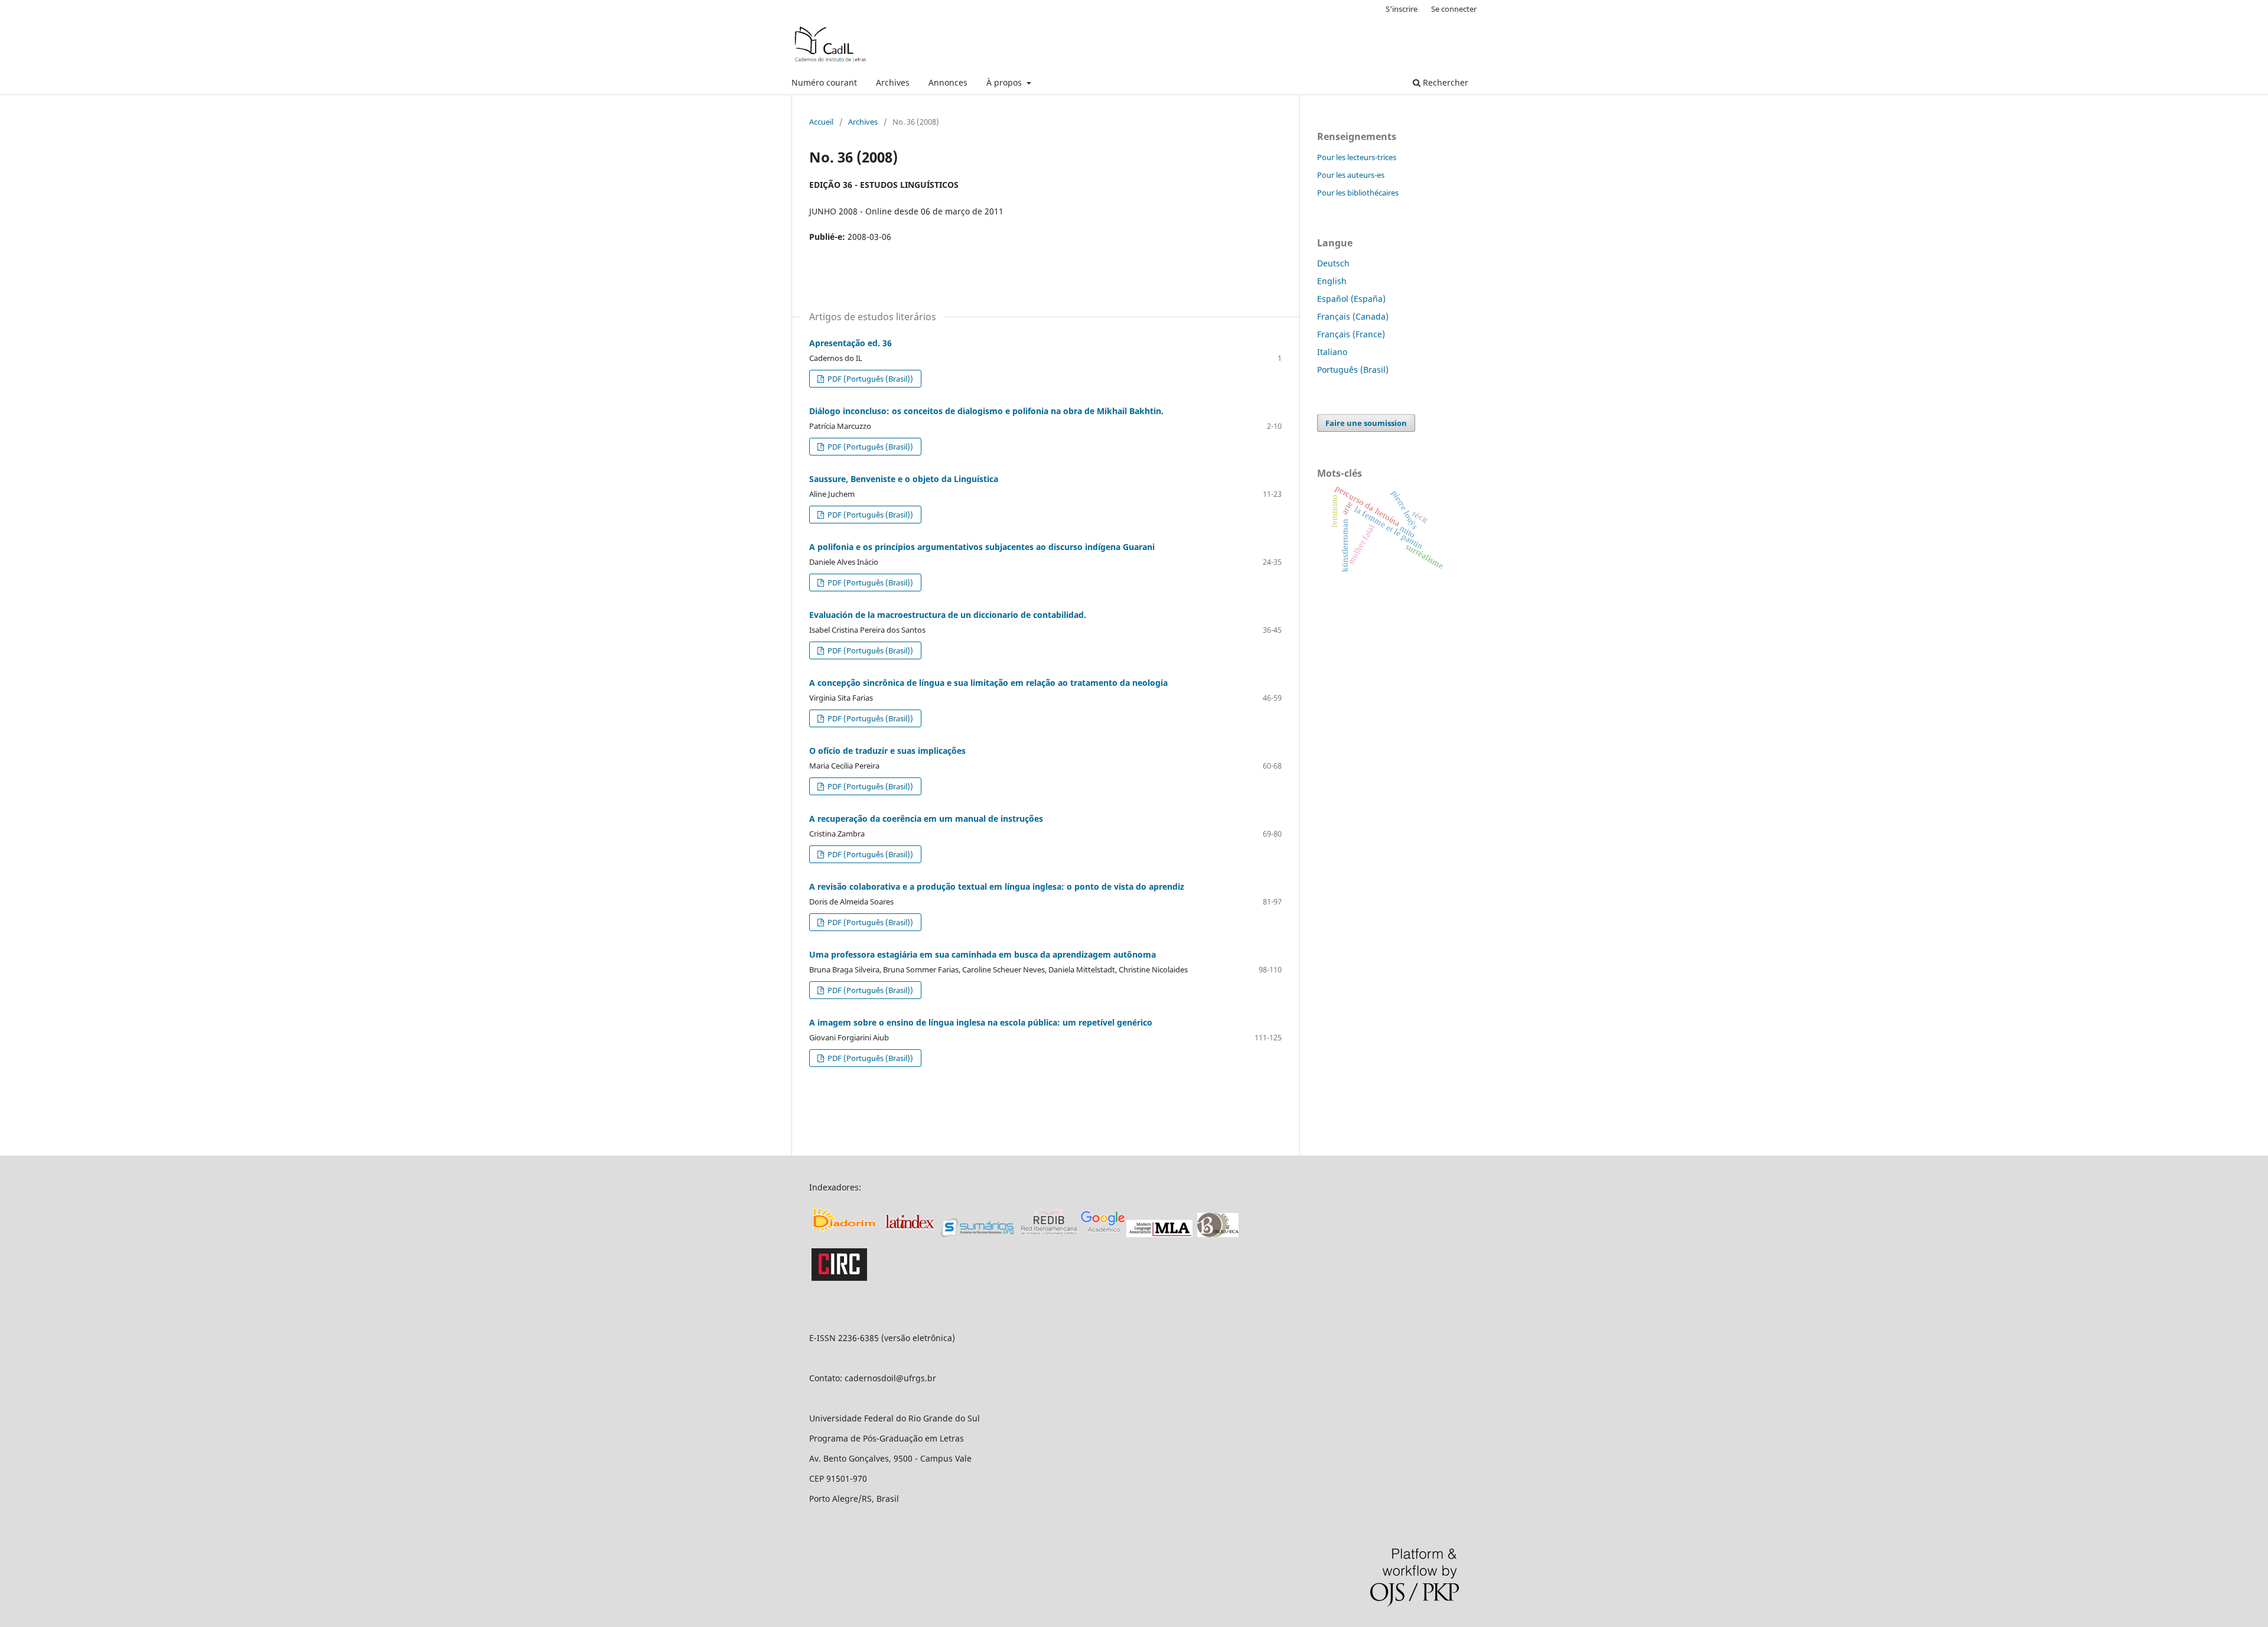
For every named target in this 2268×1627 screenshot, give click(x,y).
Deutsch (1333, 263)
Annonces (948, 82)
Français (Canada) (1353, 316)
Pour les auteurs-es (1351, 175)
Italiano (1332, 352)
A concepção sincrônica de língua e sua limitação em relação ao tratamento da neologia (988, 683)
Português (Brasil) (1353, 370)
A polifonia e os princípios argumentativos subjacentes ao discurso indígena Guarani (982, 547)
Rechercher (1444, 82)
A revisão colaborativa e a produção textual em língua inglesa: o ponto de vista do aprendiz (997, 886)
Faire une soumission (1366, 423)
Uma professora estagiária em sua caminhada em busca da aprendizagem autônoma (983, 954)
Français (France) (1351, 334)
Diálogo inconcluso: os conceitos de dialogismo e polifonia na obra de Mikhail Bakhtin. (986, 411)
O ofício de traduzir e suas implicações (887, 751)
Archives (893, 82)
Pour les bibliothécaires (1358, 193)
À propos (1005, 82)
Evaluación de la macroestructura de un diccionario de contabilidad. (948, 615)
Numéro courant (824, 82)
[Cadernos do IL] (845, 1234)
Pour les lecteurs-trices (1357, 157)
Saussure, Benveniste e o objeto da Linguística (904, 479)
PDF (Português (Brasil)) (869, 379)
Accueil (821, 122)
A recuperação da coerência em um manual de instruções (926, 819)
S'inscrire (1402, 9)
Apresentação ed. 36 (850, 343)
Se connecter (1454, 9)
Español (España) (1351, 299)
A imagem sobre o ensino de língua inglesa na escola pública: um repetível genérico (981, 1022)
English (1332, 281)
